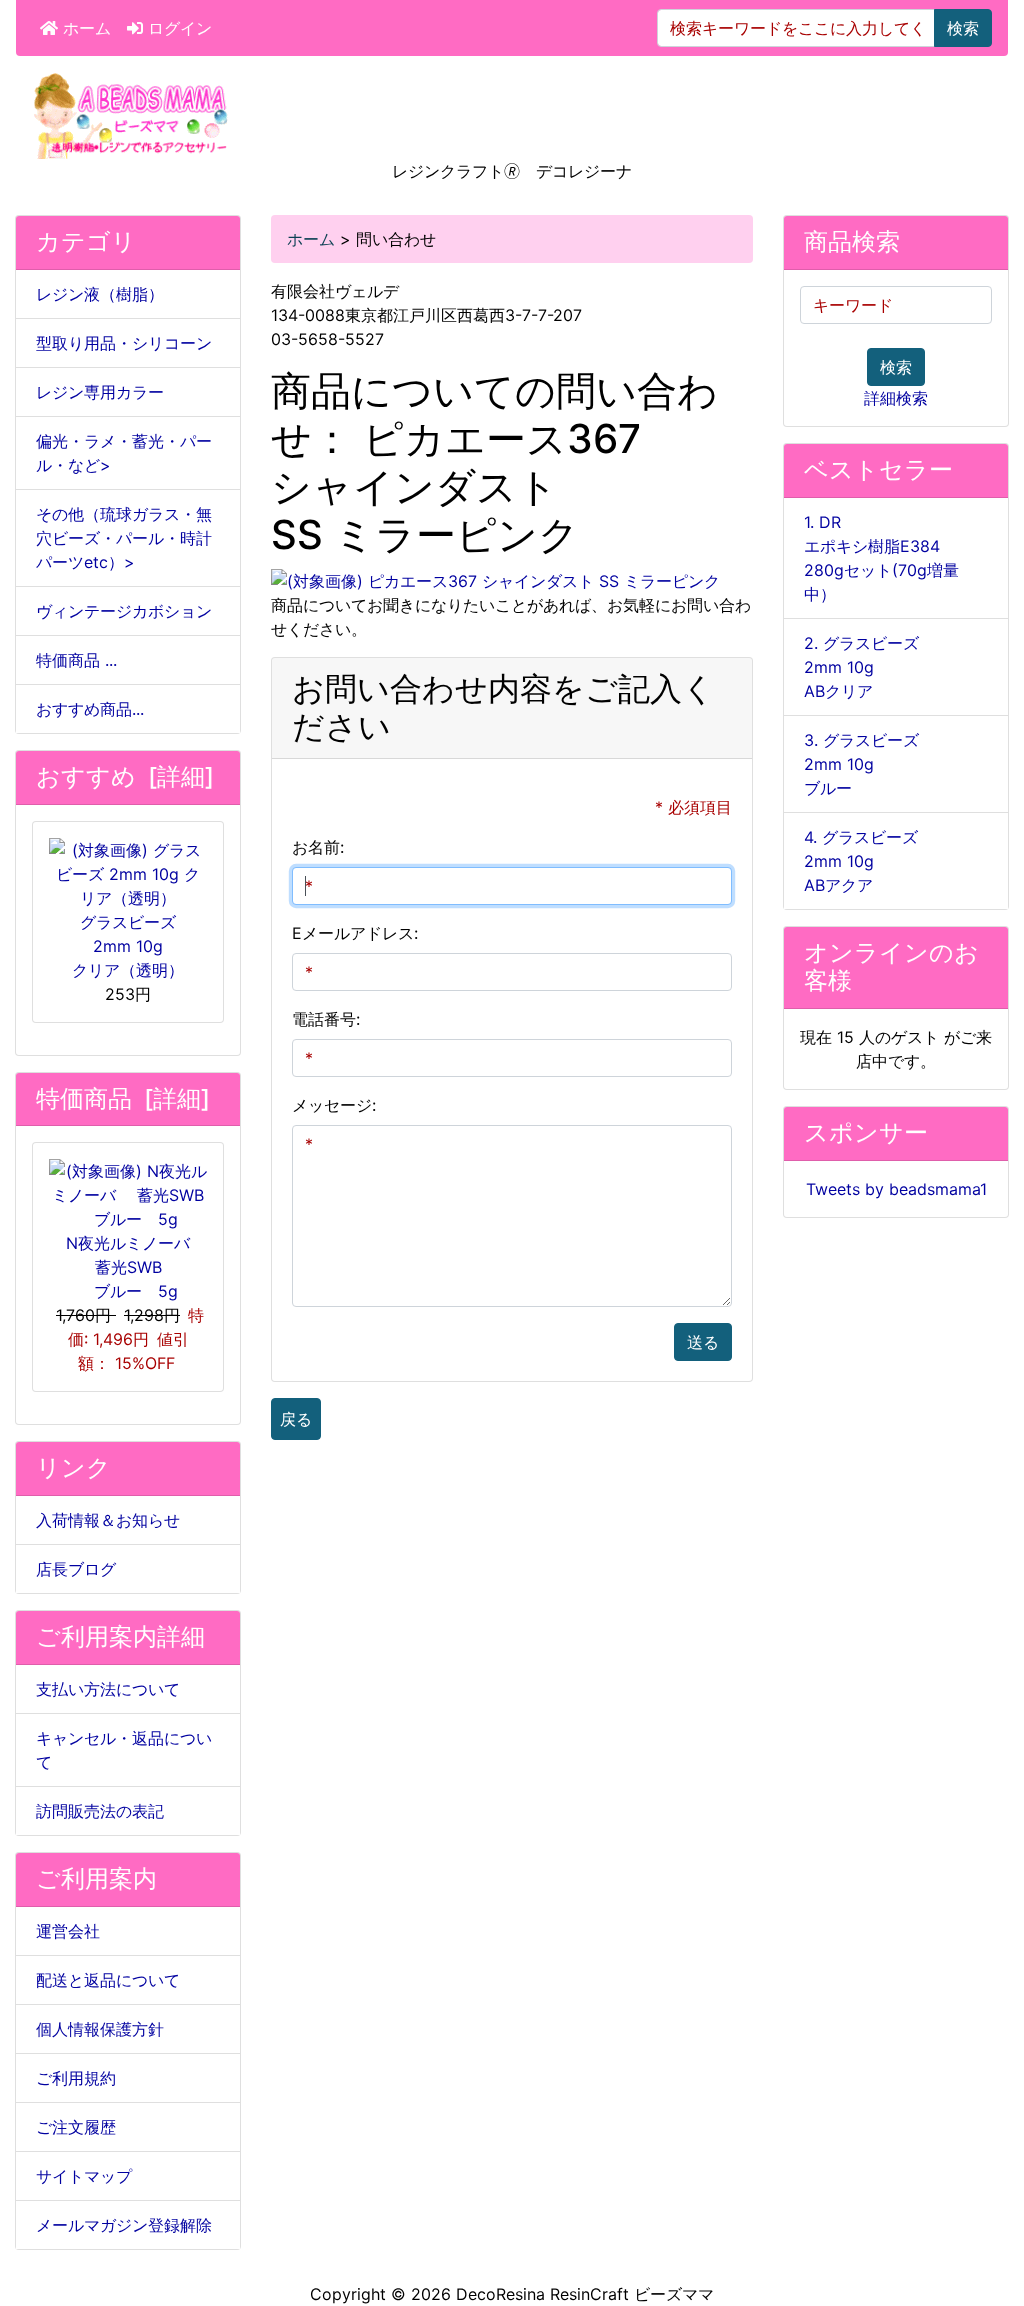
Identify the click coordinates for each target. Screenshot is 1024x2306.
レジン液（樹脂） (100, 294)
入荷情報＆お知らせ (108, 1520)
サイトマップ (84, 2176)
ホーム (84, 28)
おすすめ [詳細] (125, 776)
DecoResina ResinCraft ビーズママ (585, 2294)
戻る (296, 1419)
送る (703, 1342)
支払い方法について (108, 1689)
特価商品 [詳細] (123, 1098)
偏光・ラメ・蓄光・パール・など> (124, 453)
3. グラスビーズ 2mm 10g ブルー (861, 764)
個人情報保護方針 (100, 2029)
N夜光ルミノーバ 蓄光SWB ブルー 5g (136, 1267)
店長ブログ (76, 1569)
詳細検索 (896, 398)
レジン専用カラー (100, 392)
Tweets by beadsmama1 (896, 1189)
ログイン (177, 28)
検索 (963, 28)
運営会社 (68, 1931)
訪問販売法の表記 (100, 1811)
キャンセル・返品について (124, 1750)
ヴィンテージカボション (124, 611)
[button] (987, 2207)
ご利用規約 (76, 2078)
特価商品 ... (76, 660)
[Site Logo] (131, 114)
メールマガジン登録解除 (124, 2225)
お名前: (318, 847)
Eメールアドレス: (355, 933)
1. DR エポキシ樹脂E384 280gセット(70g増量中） (881, 558)
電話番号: (326, 1019)
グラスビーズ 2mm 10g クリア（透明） (128, 946)
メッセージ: (334, 1105)
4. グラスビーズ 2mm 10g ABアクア (861, 861)
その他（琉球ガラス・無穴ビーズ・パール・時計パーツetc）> (124, 538)
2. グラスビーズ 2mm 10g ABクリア (861, 667)
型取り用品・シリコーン (124, 343)
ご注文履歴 (76, 2127)
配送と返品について (108, 1980)
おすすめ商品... (90, 709)
